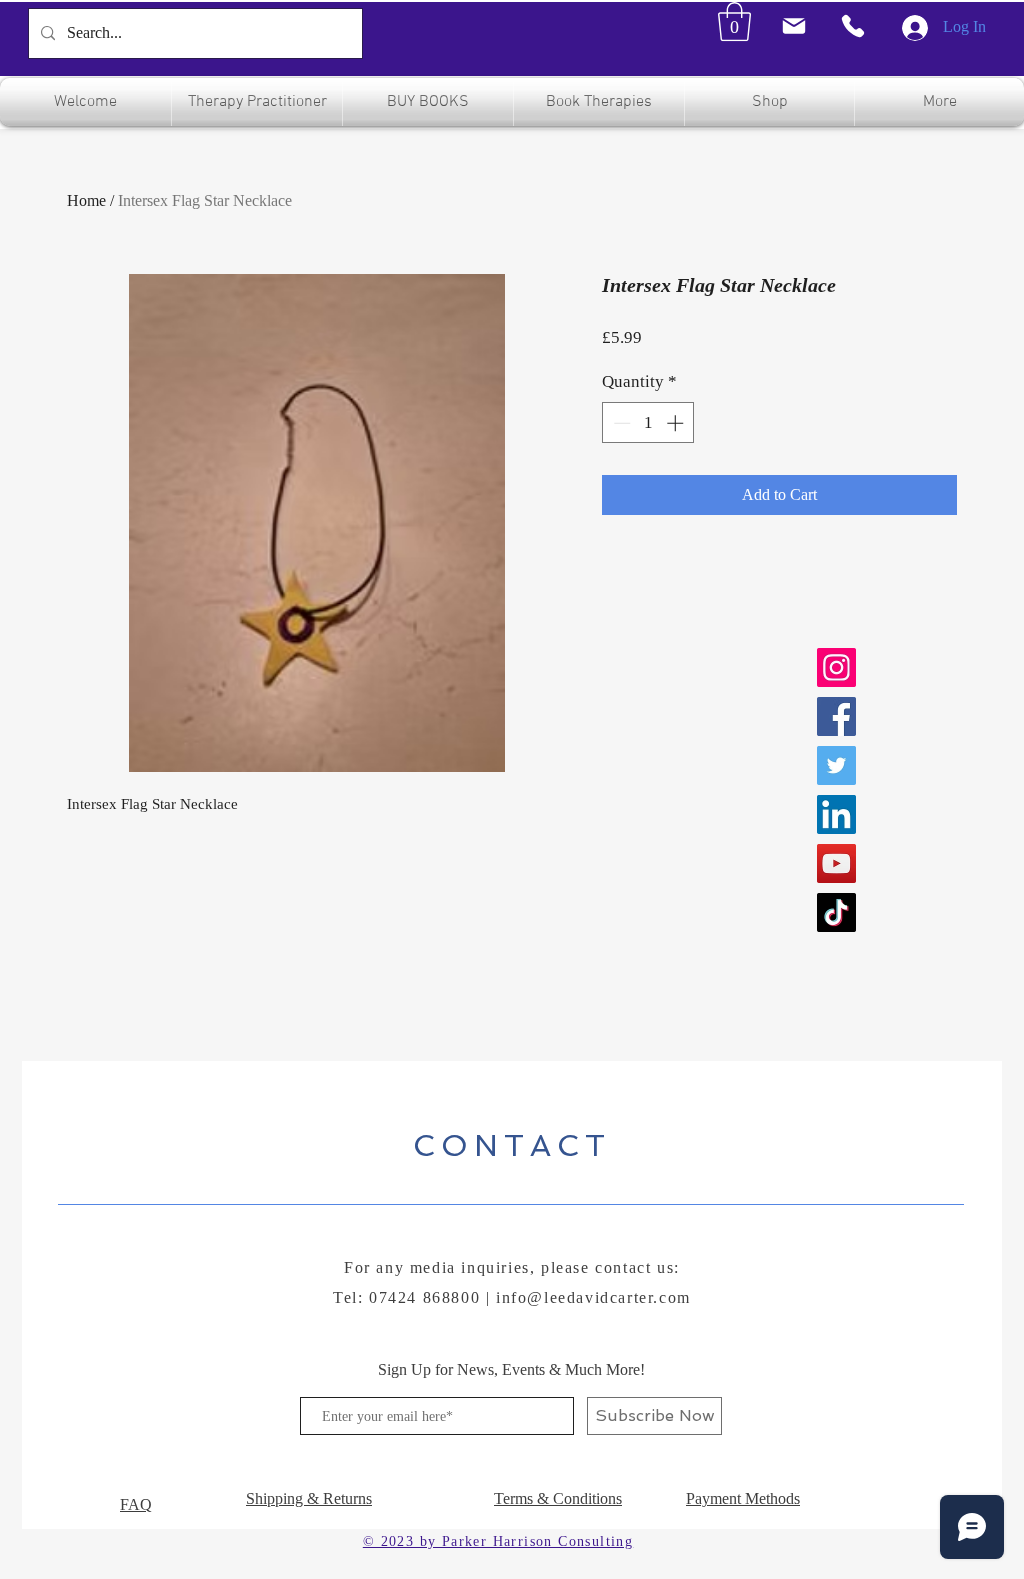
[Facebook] (836, 716)
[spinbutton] (648, 423)
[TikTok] (836, 912)
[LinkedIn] (836, 814)
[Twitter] (836, 765)
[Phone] (853, 26)
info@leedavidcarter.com (593, 1297)
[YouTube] (836, 863)
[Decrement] (620, 423)
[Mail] (793, 26)
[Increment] (677, 423)
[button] (734, 21)
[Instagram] (836, 667)
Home (86, 200)
